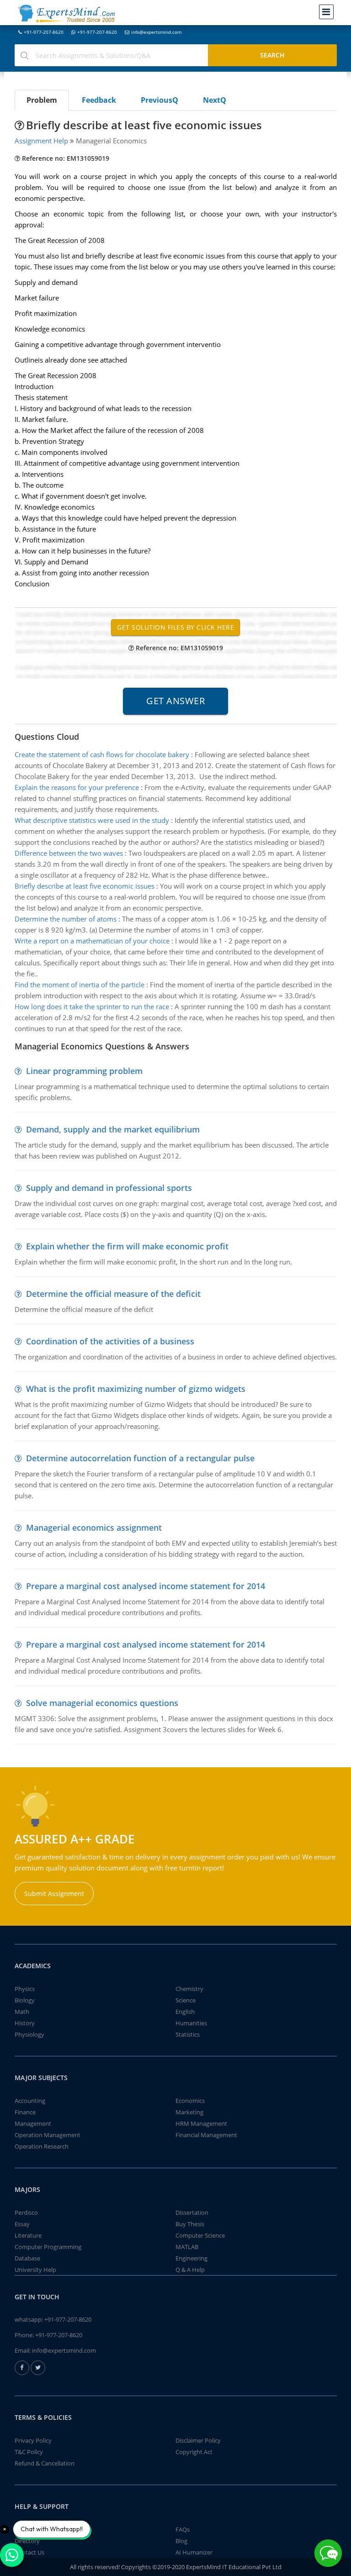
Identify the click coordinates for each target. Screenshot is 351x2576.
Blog (181, 2541)
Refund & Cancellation (45, 2463)
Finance (25, 2112)
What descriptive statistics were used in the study (92, 820)
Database (27, 2258)
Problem (42, 100)
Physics (25, 1989)
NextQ (215, 100)
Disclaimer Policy (198, 2440)
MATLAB (187, 2247)
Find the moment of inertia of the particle (80, 985)
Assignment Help (41, 141)
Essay (22, 2224)
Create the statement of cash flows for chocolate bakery (102, 754)
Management (33, 2123)
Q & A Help (190, 2270)
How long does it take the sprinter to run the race (92, 1006)
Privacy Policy (33, 2440)
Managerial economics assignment (94, 1528)
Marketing (189, 2112)
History (25, 2023)
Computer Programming (48, 2247)
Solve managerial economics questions (102, 1703)
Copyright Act (194, 2452)
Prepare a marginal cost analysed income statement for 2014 (146, 1586)
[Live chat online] (328, 2553)
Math (22, 2012)
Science (186, 2000)
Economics (190, 2101)
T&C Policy (29, 2452)
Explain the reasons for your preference (77, 787)
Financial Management (206, 2135)
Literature (28, 2235)
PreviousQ (160, 100)
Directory (27, 2541)
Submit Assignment (54, 1894)
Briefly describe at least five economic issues (85, 886)
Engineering (191, 2258)
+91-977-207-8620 (44, 32)
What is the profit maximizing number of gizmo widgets (136, 1389)
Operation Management (48, 2135)
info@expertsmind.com (156, 32)
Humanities (191, 2023)
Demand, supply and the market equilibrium (113, 1129)
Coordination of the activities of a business (110, 1341)
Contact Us (29, 2552)
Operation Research (42, 2146)
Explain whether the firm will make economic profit (127, 1246)
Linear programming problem (84, 1071)
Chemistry (189, 1989)
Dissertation (192, 2213)
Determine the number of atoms (66, 919)
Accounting (30, 2101)
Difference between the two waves (69, 853)
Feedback (99, 100)
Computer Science (200, 2235)
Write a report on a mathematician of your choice (92, 941)
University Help (35, 2270)
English (185, 2012)
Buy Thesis (190, 2224)
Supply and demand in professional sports (109, 1188)
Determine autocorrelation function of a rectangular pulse (140, 1458)
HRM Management (201, 2123)
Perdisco (26, 2213)
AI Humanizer (194, 2552)
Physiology (29, 2034)
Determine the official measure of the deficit (113, 1294)
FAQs (183, 2529)
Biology (25, 2000)
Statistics (188, 2034)
